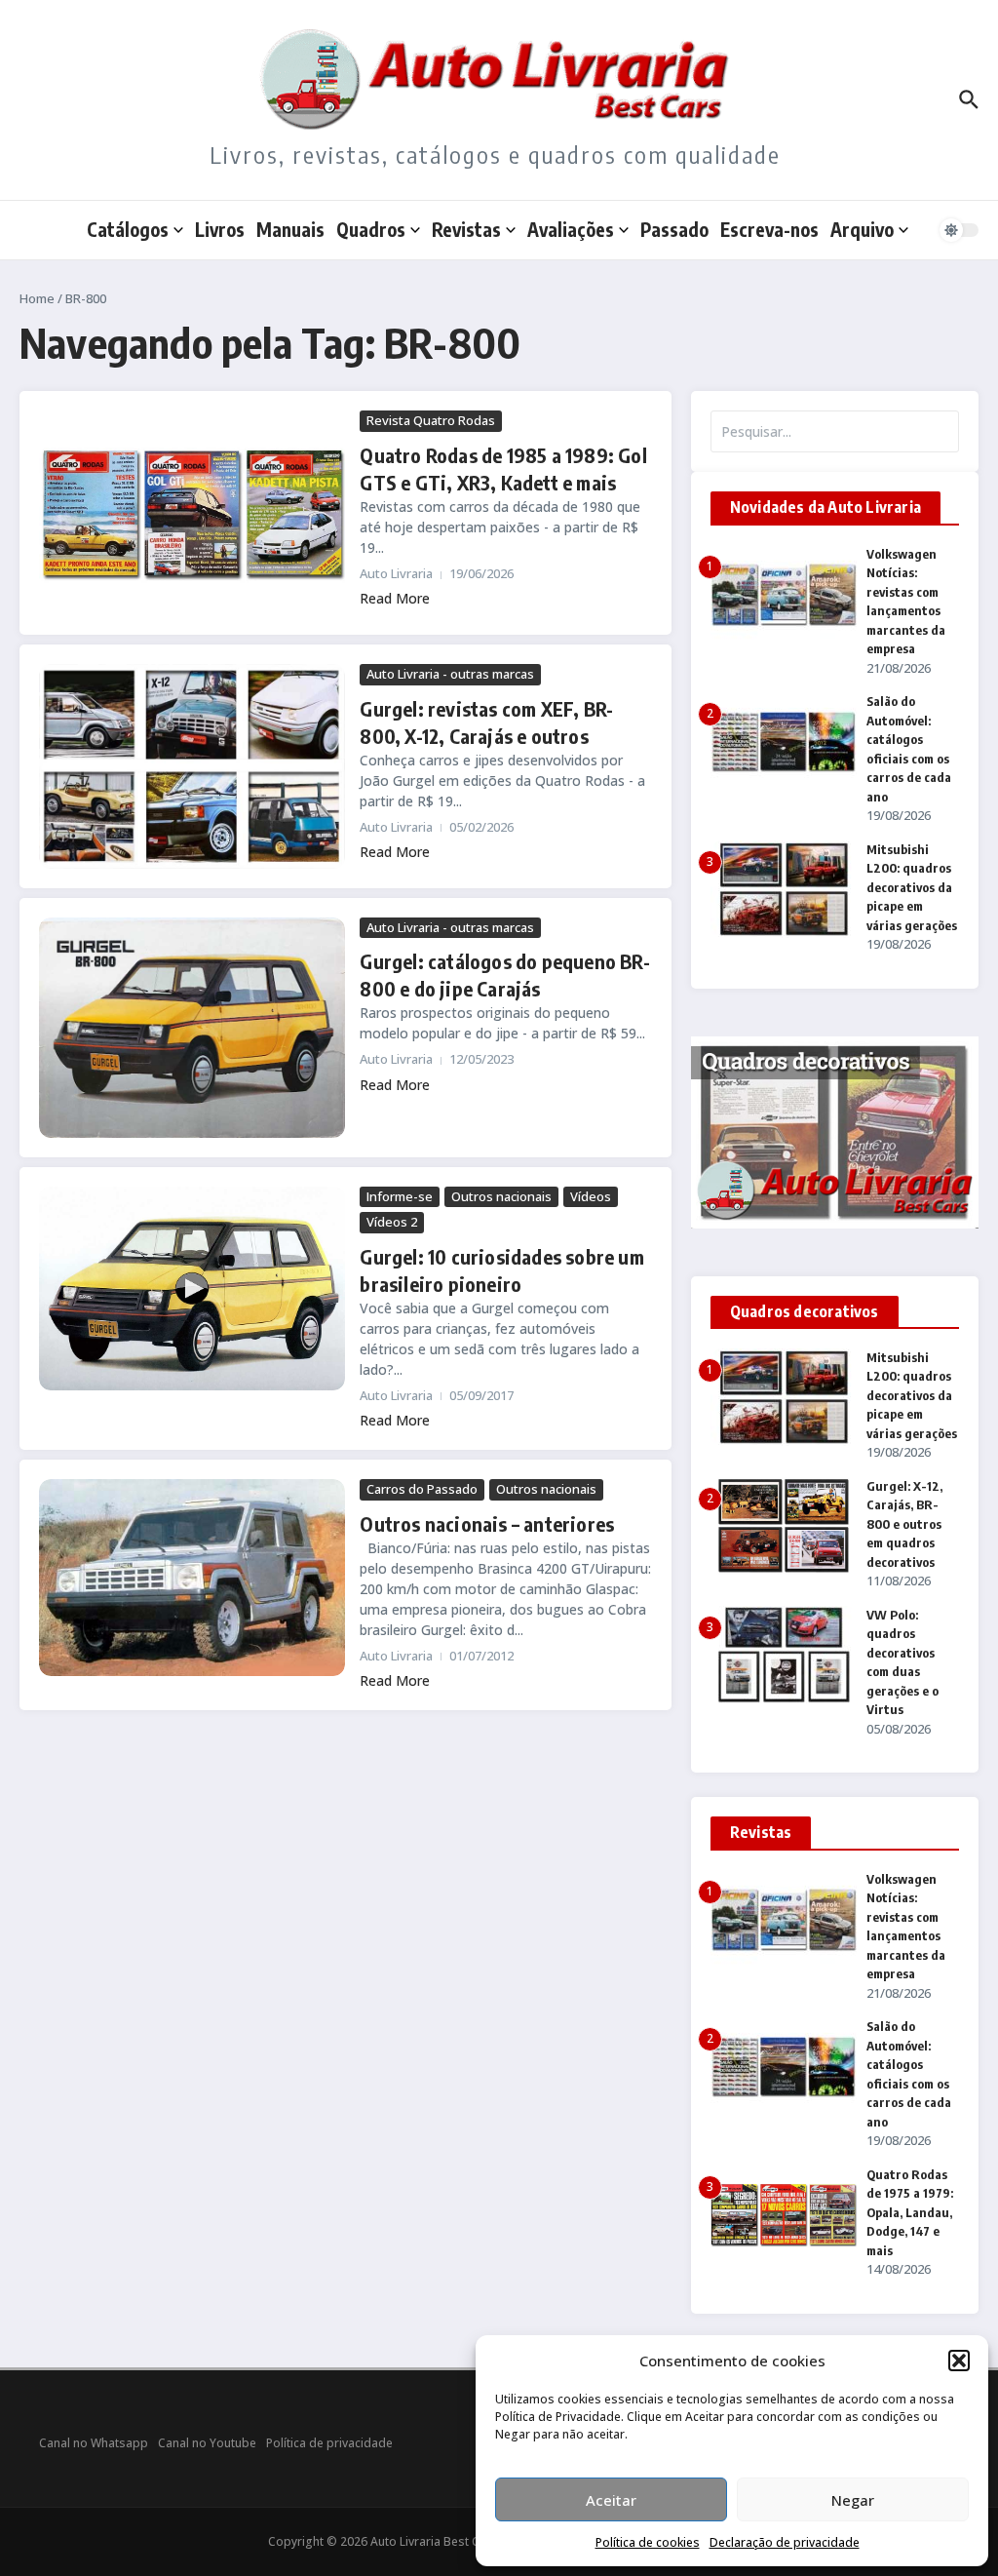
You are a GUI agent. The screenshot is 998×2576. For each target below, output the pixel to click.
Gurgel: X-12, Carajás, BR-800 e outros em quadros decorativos (904, 1524)
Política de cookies (648, 2542)
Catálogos (128, 229)
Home (37, 298)
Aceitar (611, 2500)
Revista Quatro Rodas (431, 420)
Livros (220, 229)
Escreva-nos (769, 229)
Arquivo (862, 229)
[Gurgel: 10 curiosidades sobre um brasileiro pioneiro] (192, 1288)
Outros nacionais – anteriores (487, 1523)
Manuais (290, 229)
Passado (674, 229)
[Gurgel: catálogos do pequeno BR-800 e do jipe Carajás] (192, 1028)
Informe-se (400, 1196)
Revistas (466, 229)
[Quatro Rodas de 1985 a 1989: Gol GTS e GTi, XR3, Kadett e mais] (192, 513)
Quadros (371, 229)
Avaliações (571, 229)
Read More (395, 598)
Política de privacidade (329, 2443)
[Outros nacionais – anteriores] (192, 1578)
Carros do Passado (422, 1489)
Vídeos (591, 1196)
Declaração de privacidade (785, 2542)
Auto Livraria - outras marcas (450, 674)
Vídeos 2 (392, 1222)
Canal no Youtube (207, 2443)
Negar (853, 2500)
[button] (959, 2361)
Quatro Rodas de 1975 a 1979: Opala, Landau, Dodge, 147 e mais (910, 2212)
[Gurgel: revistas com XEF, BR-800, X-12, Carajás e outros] (192, 766)
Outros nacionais (501, 1196)
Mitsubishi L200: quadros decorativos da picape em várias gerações (912, 887)
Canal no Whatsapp (94, 2443)
